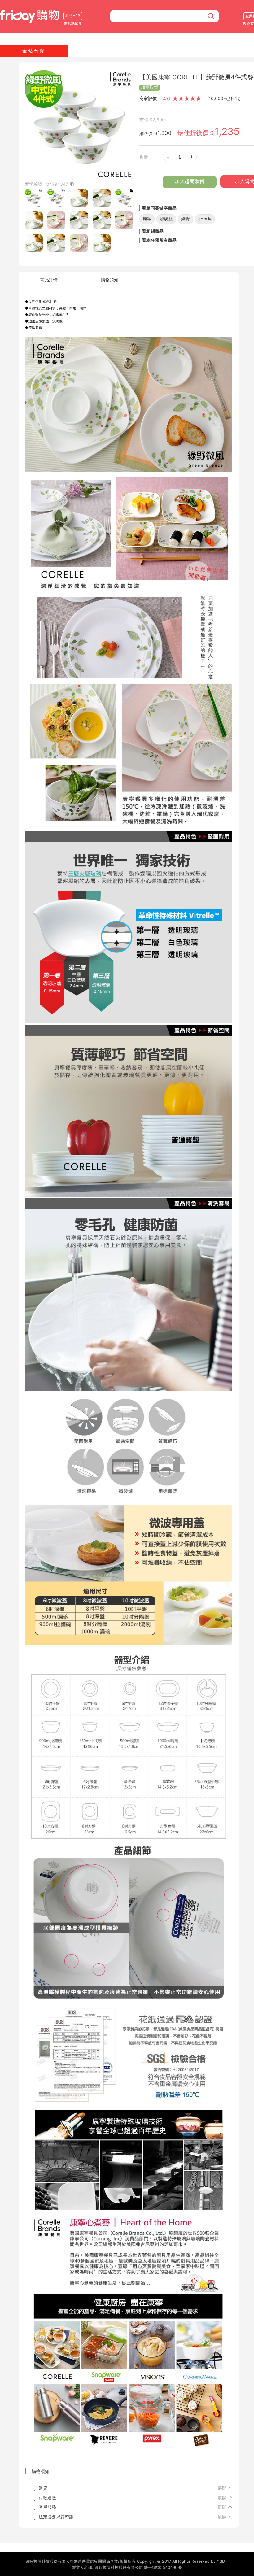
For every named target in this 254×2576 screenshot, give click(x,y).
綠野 (186, 219)
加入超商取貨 (190, 181)
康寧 (147, 219)
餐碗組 (166, 219)
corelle (205, 219)
